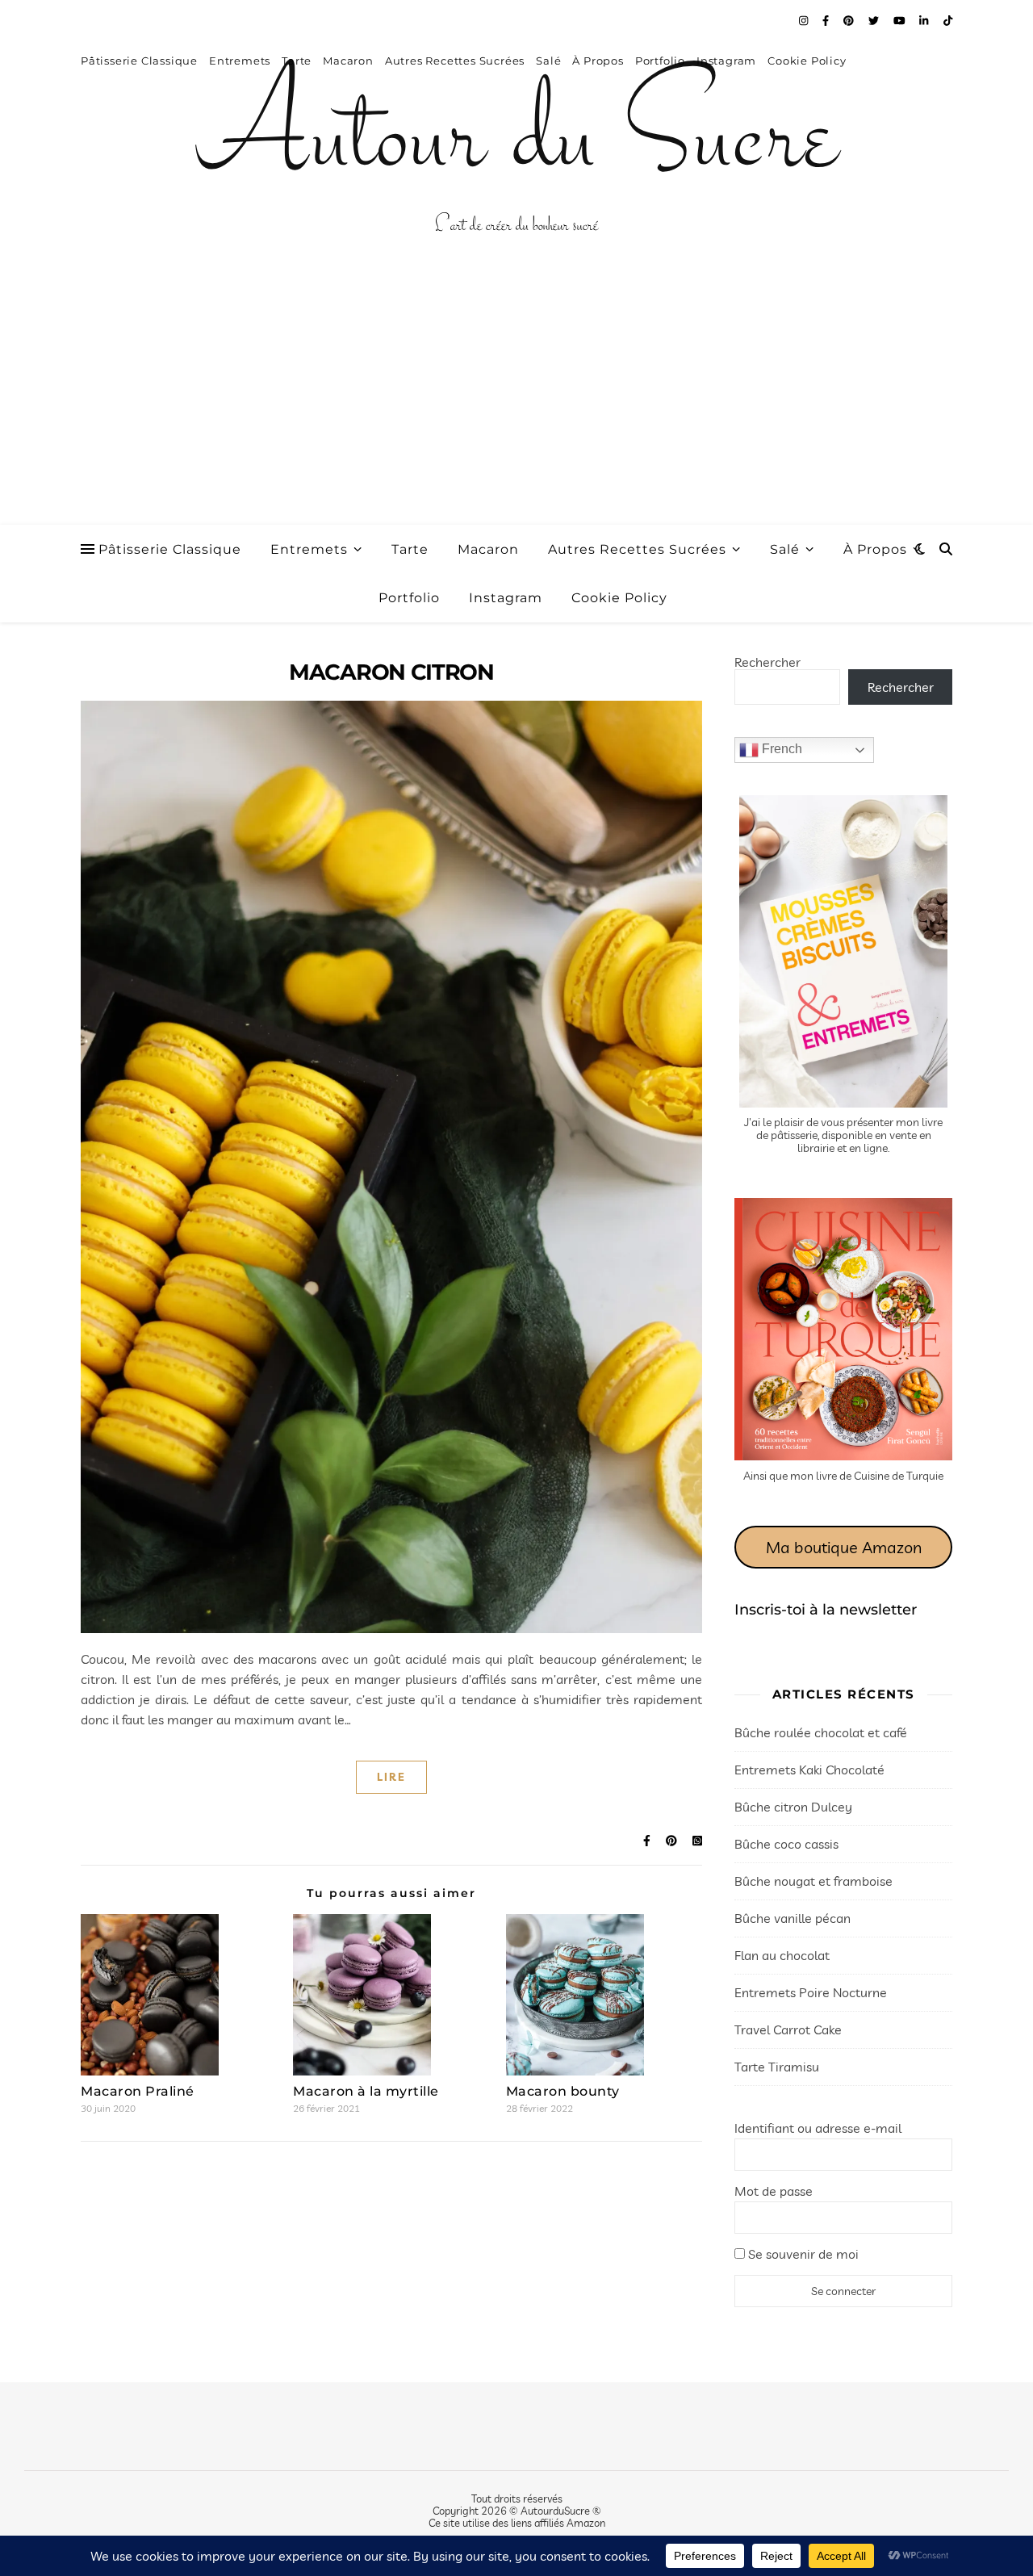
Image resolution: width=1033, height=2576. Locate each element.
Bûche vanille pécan (793, 1918)
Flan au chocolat (782, 1955)
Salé (785, 549)
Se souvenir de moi (802, 2254)
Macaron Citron (391, 672)
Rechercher (767, 662)
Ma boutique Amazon (844, 1547)
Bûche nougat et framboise (813, 1881)
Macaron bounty (563, 2091)
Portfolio (409, 598)
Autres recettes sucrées (637, 549)
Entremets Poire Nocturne (811, 1992)
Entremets (309, 549)
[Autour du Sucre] (516, 141)
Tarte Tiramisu (777, 2067)
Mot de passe (774, 2191)
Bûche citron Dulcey (793, 1807)
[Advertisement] (516, 404)
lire (391, 1777)
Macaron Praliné (138, 2091)
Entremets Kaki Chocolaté (809, 1770)
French (780, 749)
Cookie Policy (619, 598)
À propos (875, 549)
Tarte (410, 549)
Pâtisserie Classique (170, 549)
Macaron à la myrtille (366, 2091)
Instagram (506, 598)
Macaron (488, 549)
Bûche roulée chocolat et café (821, 1732)
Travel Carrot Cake (788, 2029)
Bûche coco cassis (786, 1844)
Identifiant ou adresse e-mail (818, 2128)
